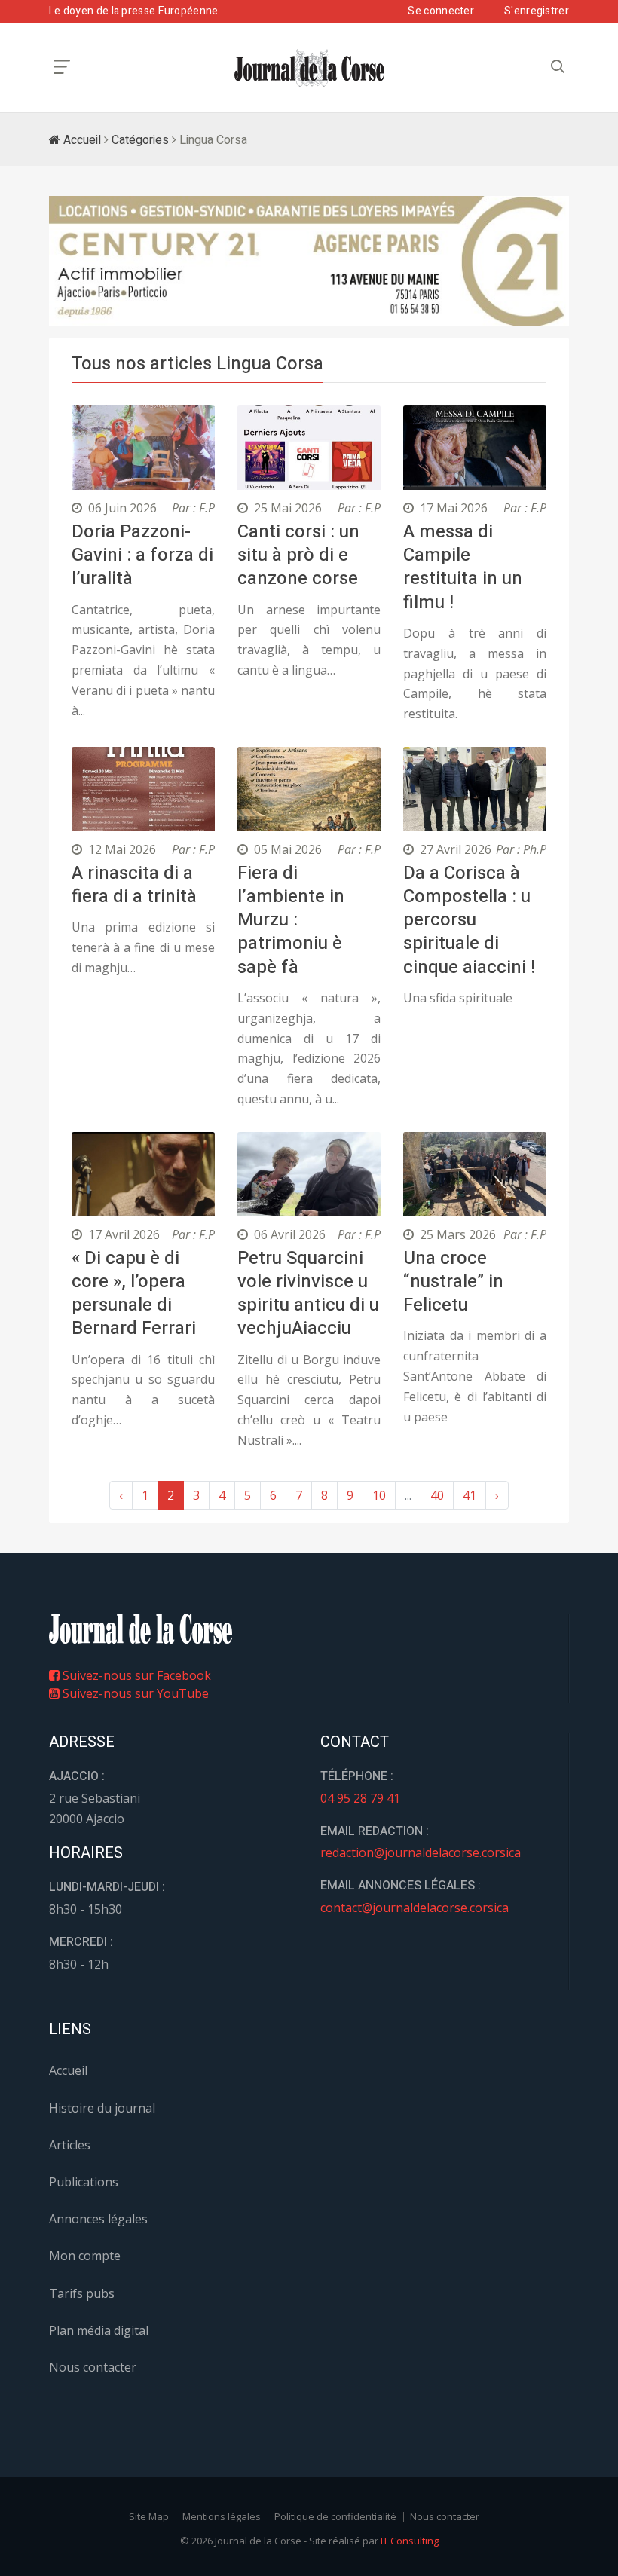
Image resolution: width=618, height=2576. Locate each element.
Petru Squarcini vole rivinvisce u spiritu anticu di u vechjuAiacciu (308, 1294)
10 (379, 1495)
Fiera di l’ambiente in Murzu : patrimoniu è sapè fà (291, 920)
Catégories (140, 140)
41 (470, 1495)
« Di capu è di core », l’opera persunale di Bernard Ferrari (134, 1294)
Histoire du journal (102, 2108)
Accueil (81, 140)
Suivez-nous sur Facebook (135, 1675)
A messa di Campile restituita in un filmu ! (463, 567)
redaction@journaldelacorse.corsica (421, 1852)
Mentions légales (222, 2516)
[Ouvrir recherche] (62, 67)
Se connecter (441, 11)
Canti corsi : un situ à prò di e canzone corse (298, 555)
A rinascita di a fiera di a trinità (134, 885)
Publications (84, 2182)
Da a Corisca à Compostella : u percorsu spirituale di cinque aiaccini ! (469, 920)
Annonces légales (98, 2219)
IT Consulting (410, 2541)
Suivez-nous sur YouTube (134, 1693)
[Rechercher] (558, 67)
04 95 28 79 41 (360, 1798)
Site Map (149, 2516)
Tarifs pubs (82, 2293)
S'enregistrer (537, 11)
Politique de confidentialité (335, 2516)
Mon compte (85, 2256)
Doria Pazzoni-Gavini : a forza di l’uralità (142, 555)
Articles (70, 2145)
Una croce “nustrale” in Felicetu (453, 1282)
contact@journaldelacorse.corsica (415, 1908)
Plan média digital (99, 2330)
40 (437, 1495)
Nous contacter (93, 2367)
